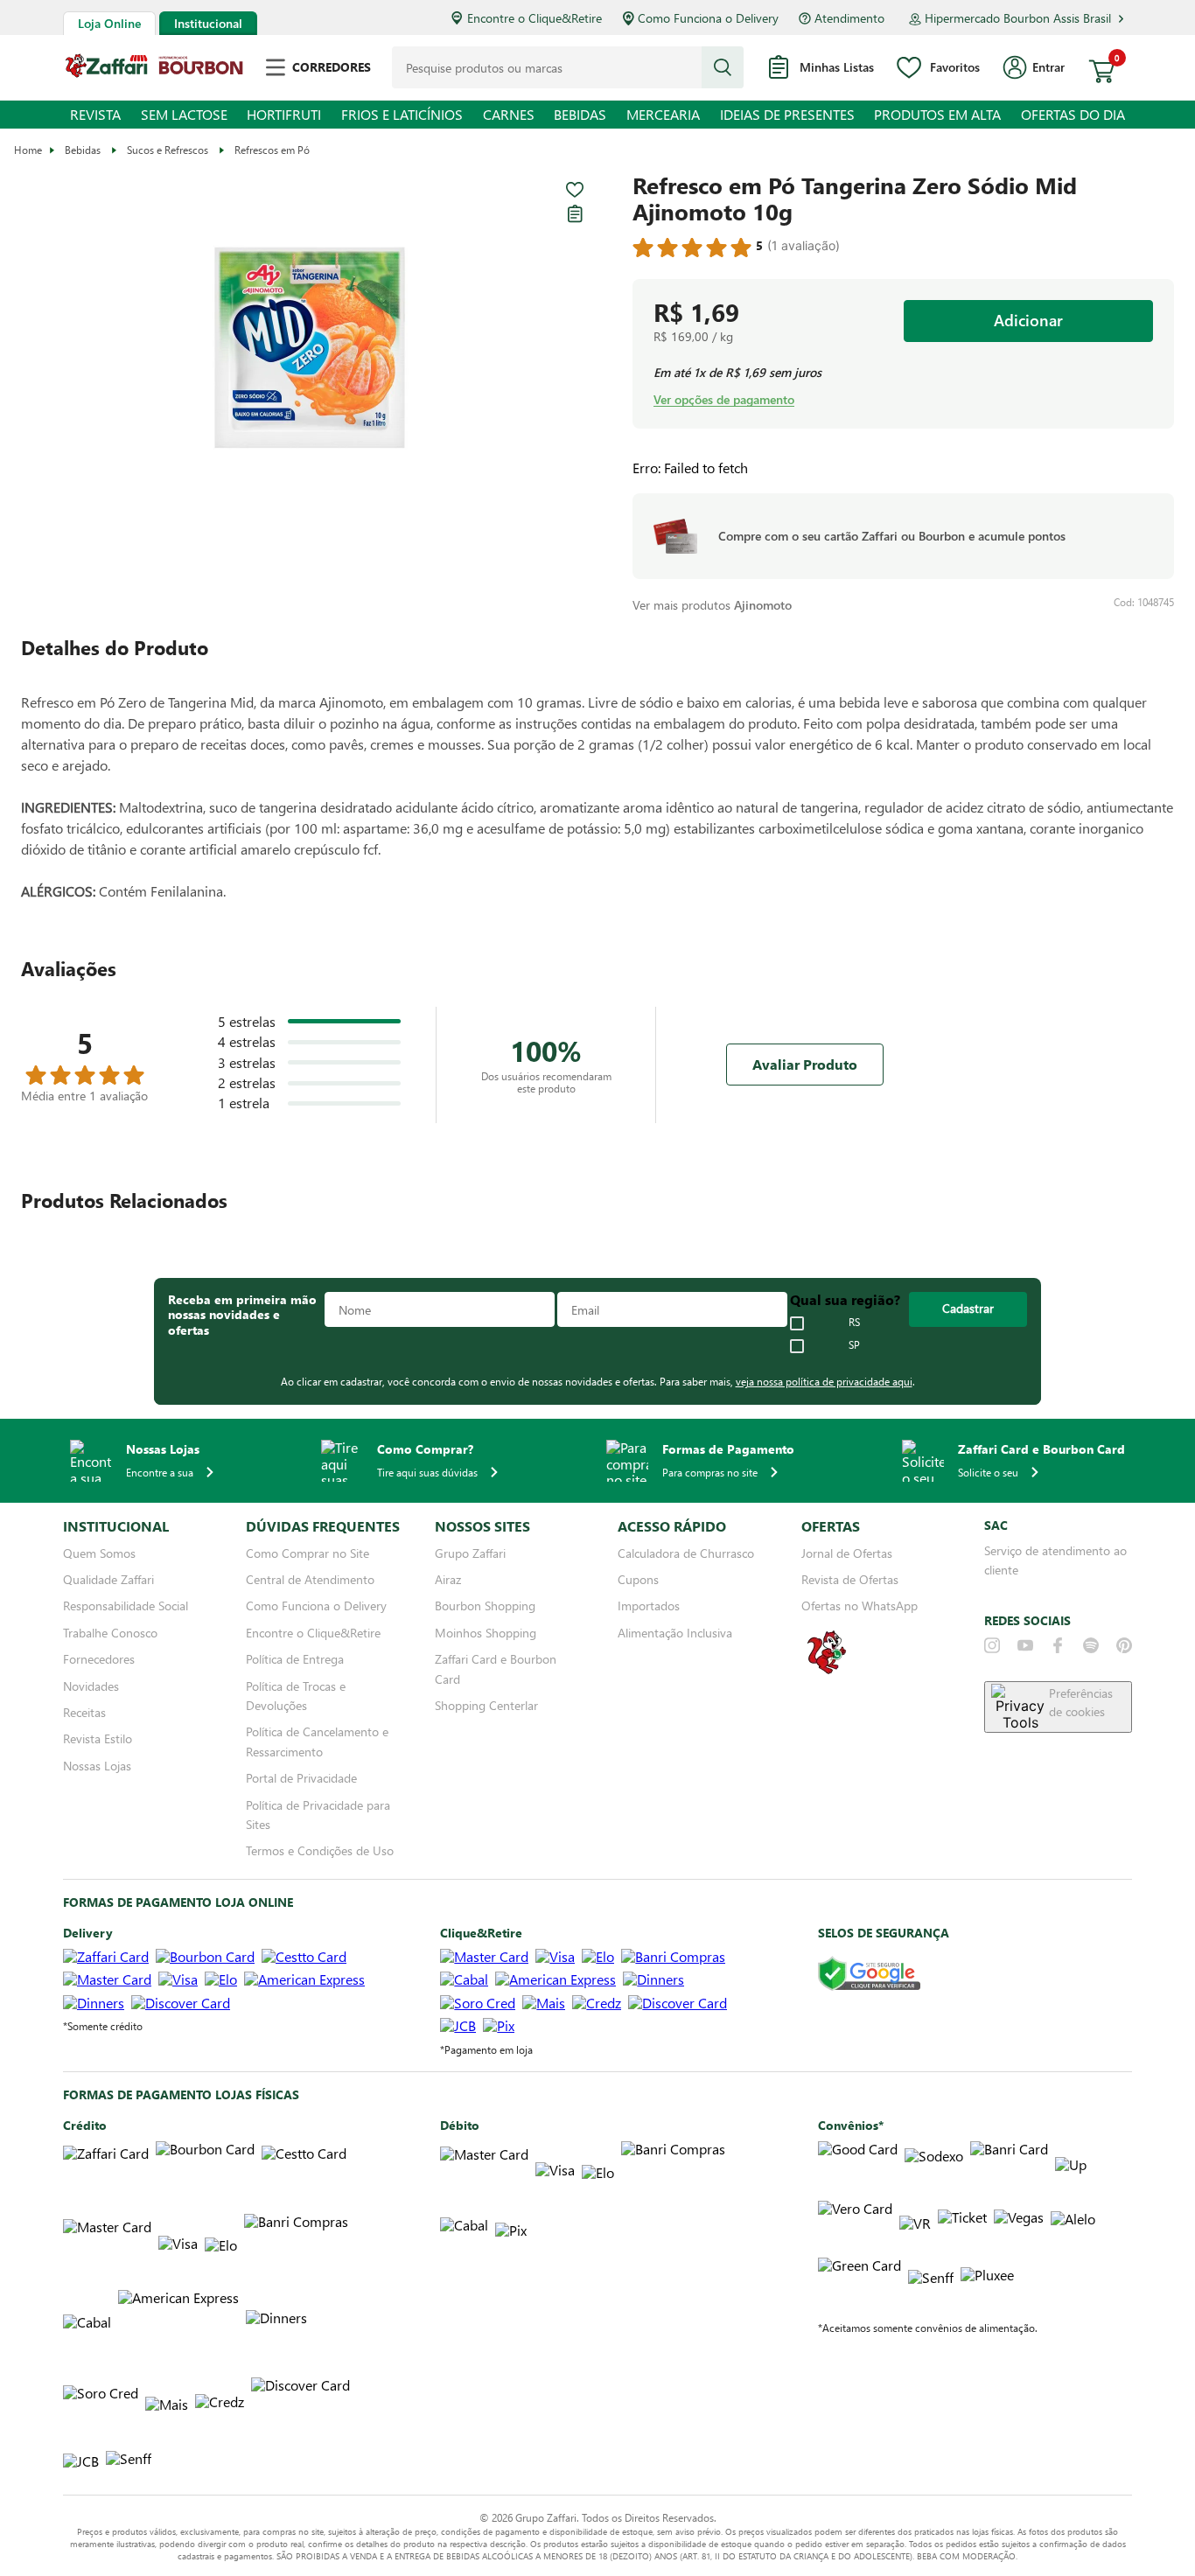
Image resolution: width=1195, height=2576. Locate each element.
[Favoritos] (575, 190)
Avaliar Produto (805, 1064)
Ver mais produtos (712, 605)
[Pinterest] (1124, 1645)
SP (854, 1345)
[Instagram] (992, 1645)
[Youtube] (1025, 1645)
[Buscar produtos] (723, 67)
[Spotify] (1091, 1645)
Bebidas (83, 150)
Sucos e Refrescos (168, 150)
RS (854, 1323)
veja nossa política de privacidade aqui (824, 1381)
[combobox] (568, 67)
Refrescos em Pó (272, 150)
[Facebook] (1058, 1645)
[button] (310, 349)
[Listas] (575, 213)
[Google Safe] (869, 1975)
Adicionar (1029, 320)
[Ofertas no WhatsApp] (827, 1672)
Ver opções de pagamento (724, 400)
